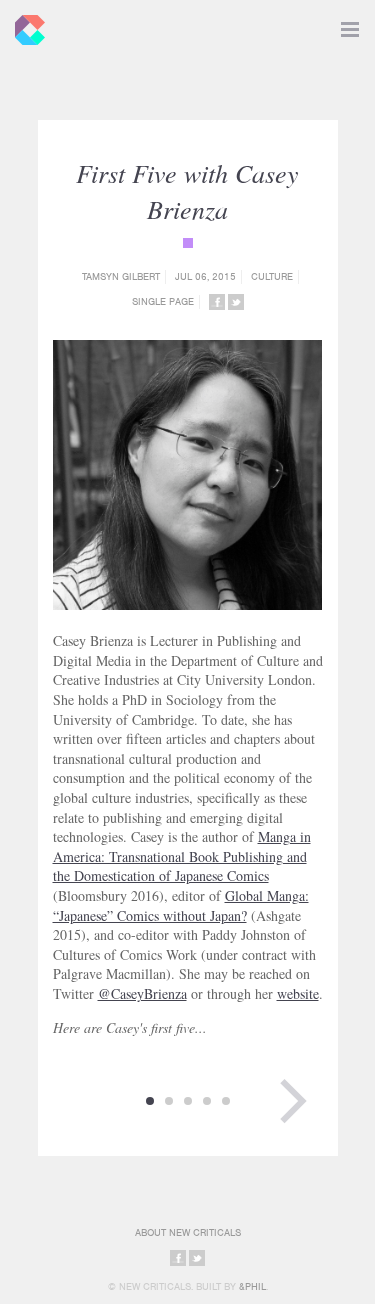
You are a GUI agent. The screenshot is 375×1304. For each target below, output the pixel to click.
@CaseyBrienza (142, 993)
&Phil (252, 1286)
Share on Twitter (236, 302)
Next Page (293, 1101)
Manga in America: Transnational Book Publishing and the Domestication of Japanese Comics (182, 856)
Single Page (163, 301)
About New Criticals (188, 1232)
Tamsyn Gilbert (121, 276)
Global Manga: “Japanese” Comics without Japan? (181, 905)
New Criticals (25, 25)
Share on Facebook (217, 302)
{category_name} (188, 243)
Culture (272, 276)
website (298, 993)
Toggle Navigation (350, 25)
